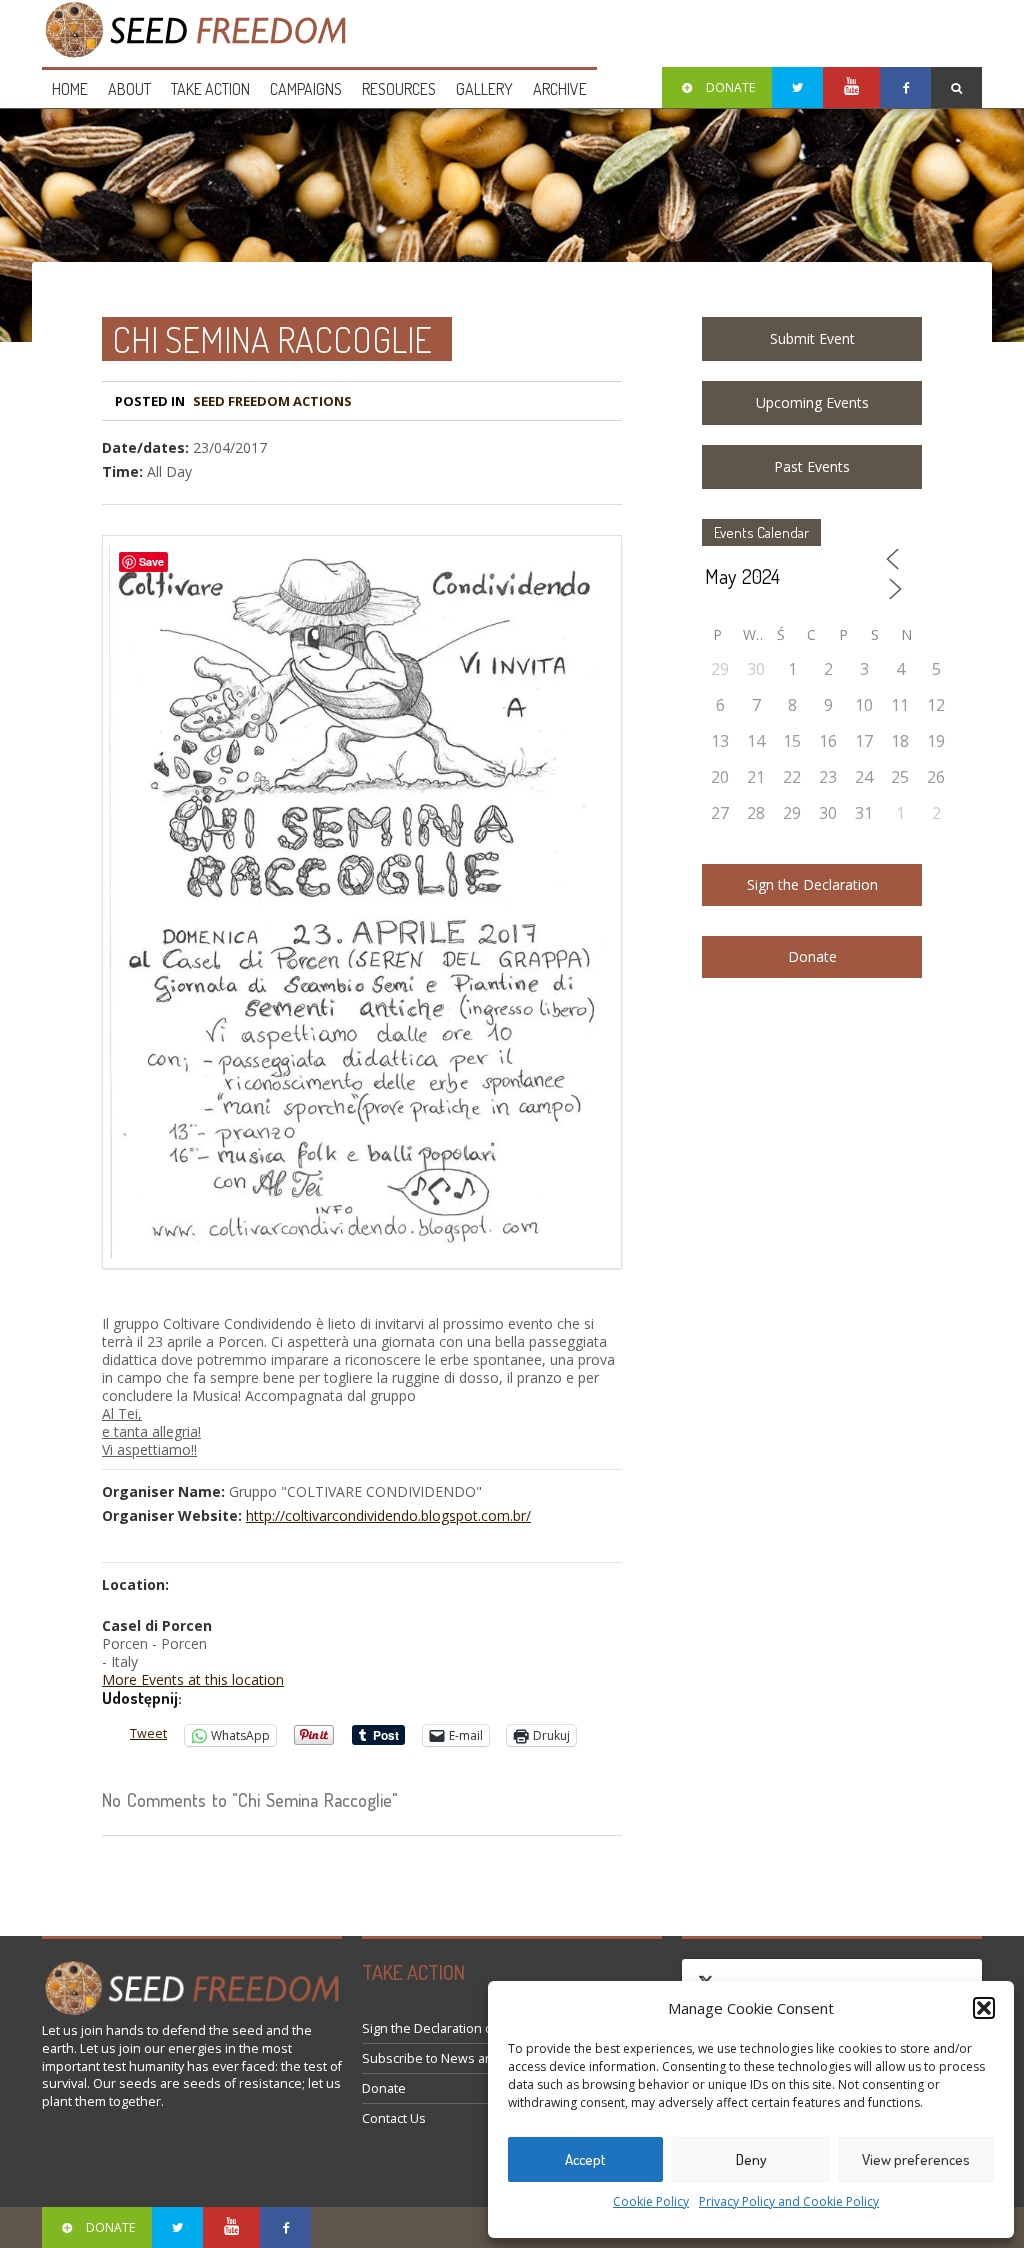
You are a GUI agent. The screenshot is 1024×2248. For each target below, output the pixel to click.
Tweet (148, 1733)
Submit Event (812, 338)
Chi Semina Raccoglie (272, 339)
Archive (560, 89)
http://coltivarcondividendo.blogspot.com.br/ (388, 1515)
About (129, 89)
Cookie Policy (651, 2201)
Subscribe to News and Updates (458, 2058)
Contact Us (394, 2118)
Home (70, 89)
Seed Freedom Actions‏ (272, 401)
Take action (210, 89)
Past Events (812, 466)
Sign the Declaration (812, 884)
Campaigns (306, 89)
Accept (585, 2159)
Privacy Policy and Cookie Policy (789, 2201)
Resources (399, 89)
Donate (812, 956)
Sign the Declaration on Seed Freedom (477, 2028)
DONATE (730, 87)
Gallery (484, 89)
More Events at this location (193, 1679)
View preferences (916, 2159)
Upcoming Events (812, 402)
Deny (751, 2159)
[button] (984, 2008)
